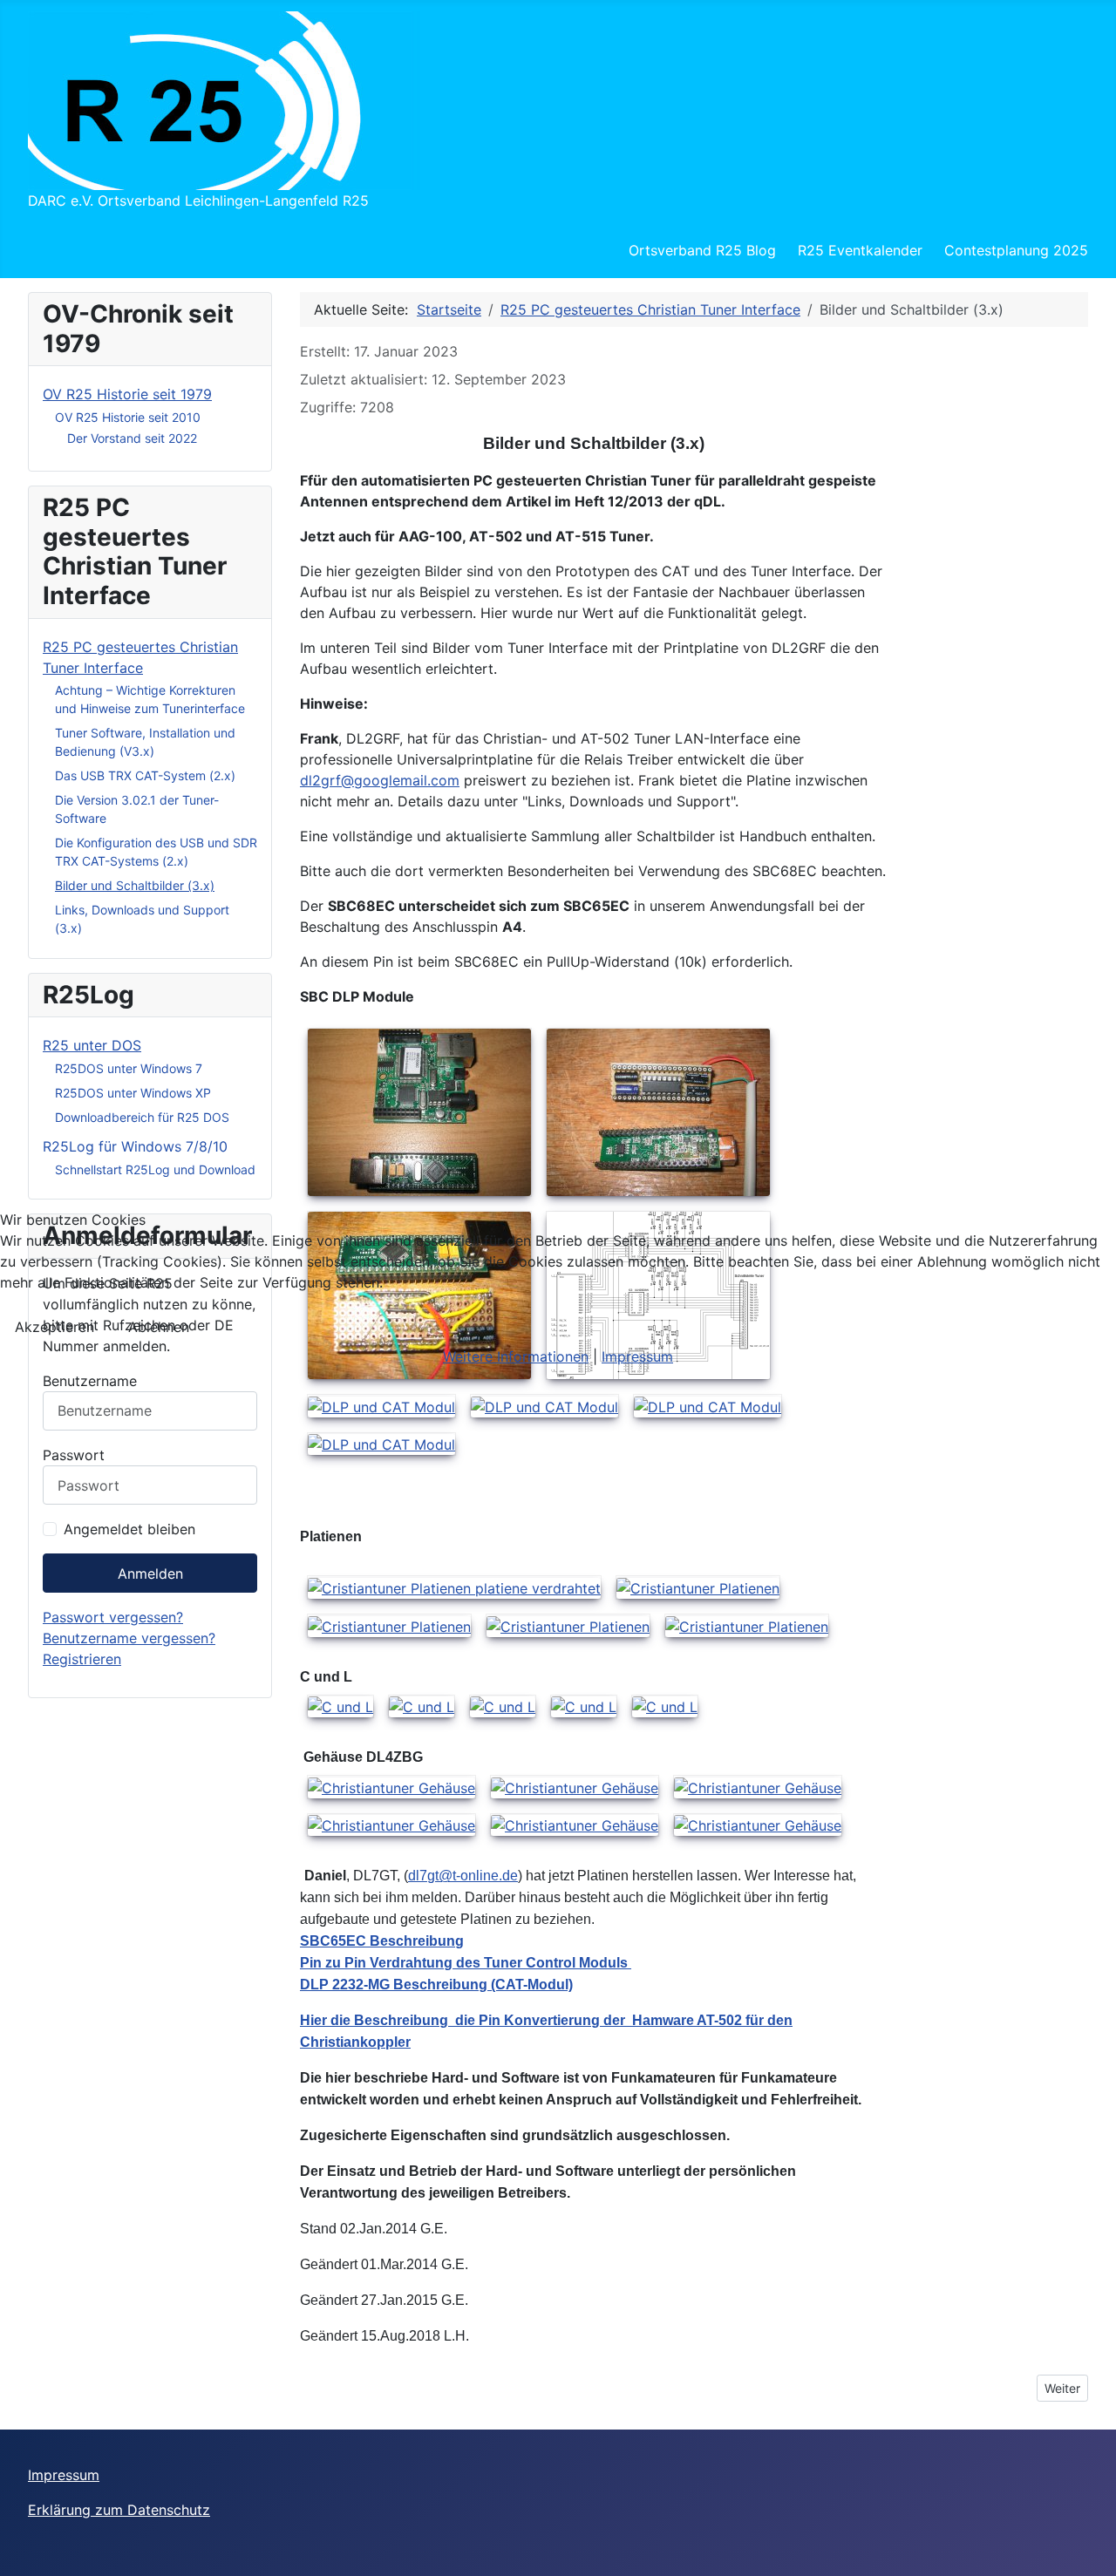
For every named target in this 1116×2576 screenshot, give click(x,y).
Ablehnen (159, 1327)
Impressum (637, 1356)
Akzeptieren (54, 1327)
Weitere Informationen (516, 1356)
